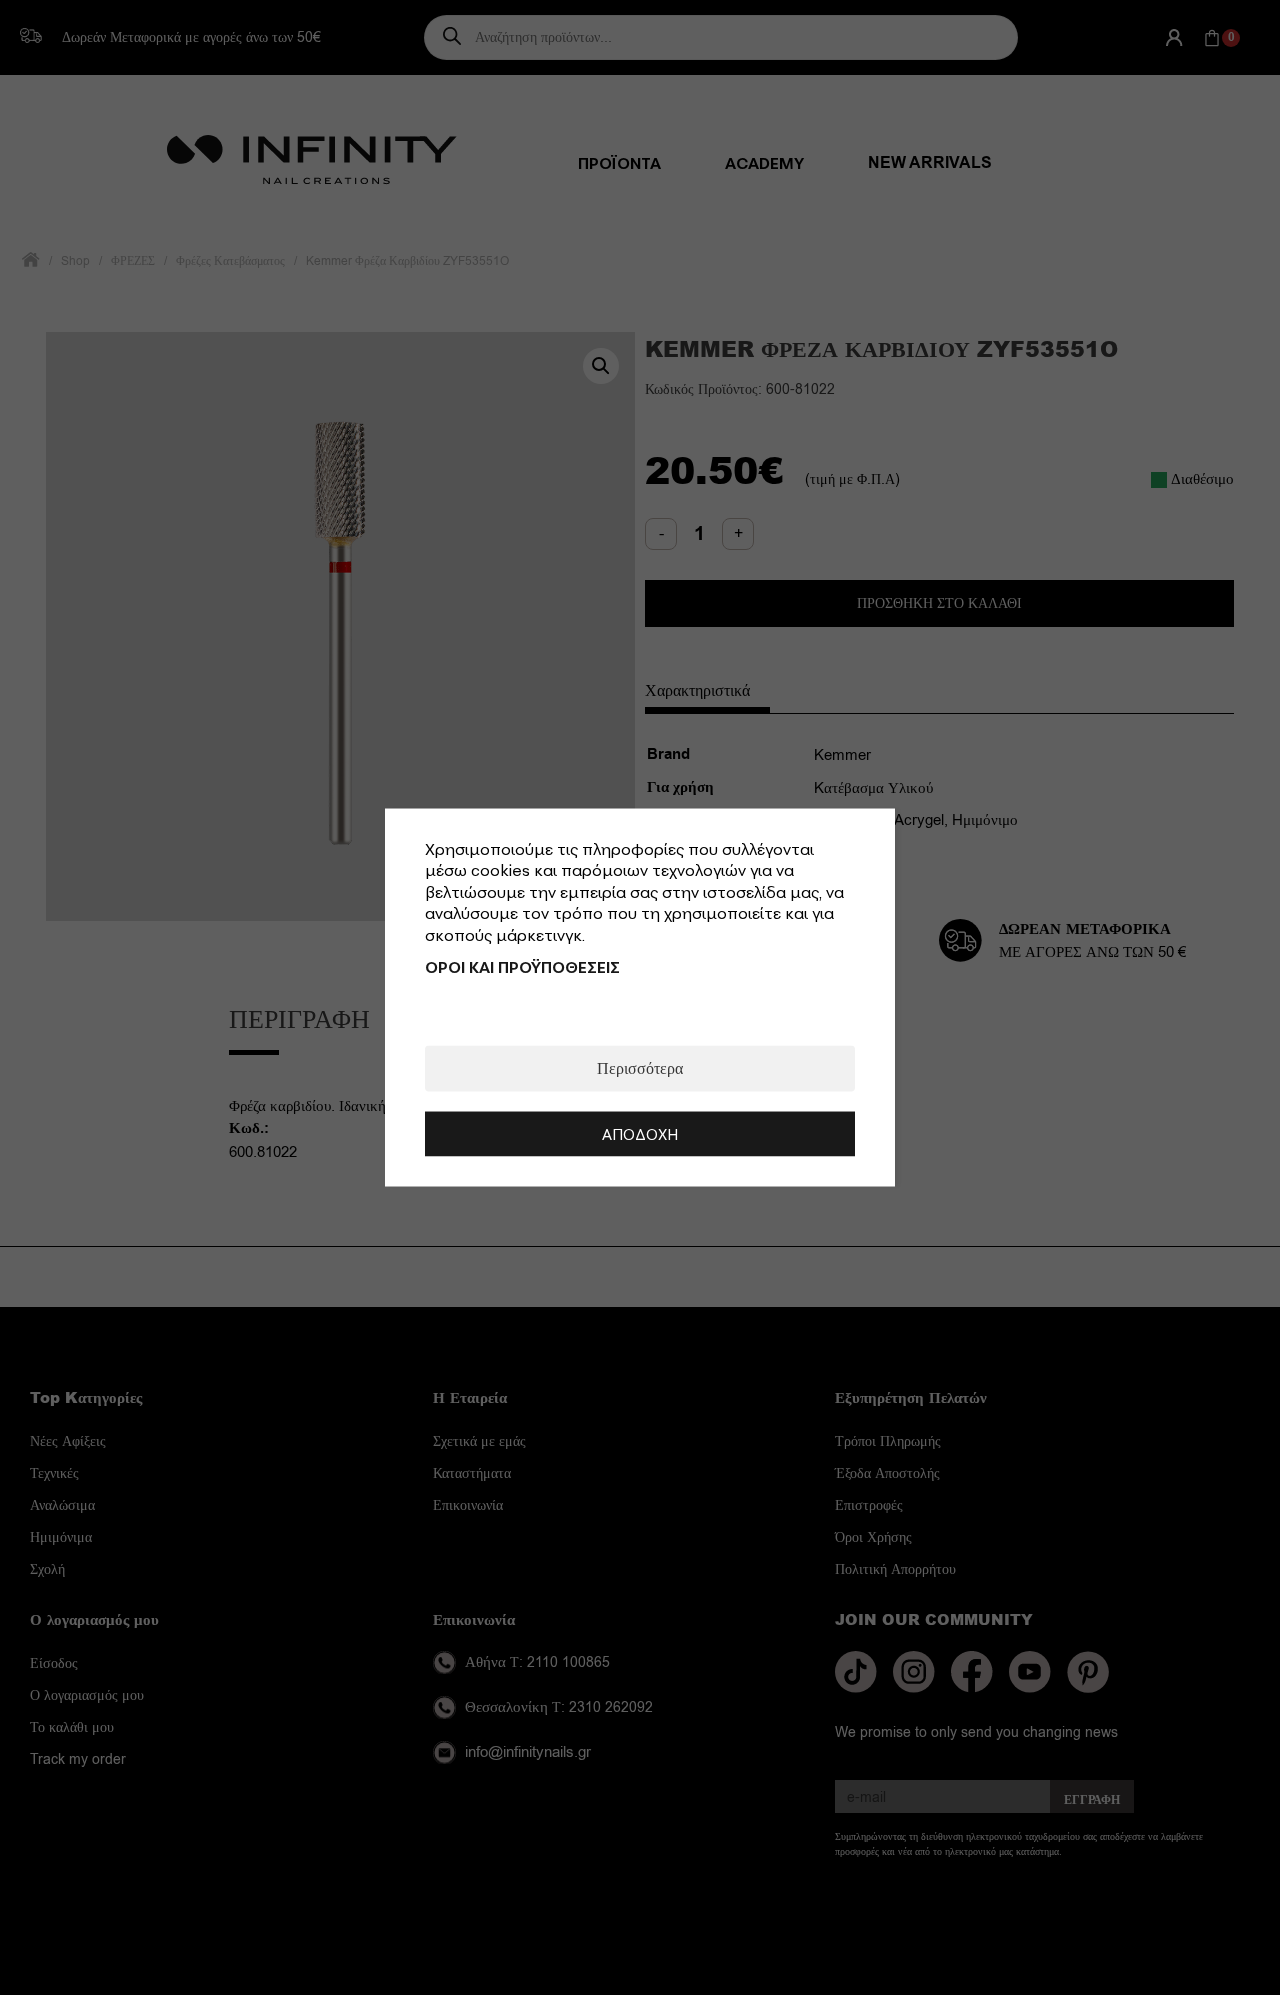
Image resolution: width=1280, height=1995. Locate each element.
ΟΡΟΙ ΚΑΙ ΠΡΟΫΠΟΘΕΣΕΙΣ (522, 967)
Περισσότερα (640, 1069)
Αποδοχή (640, 1134)
